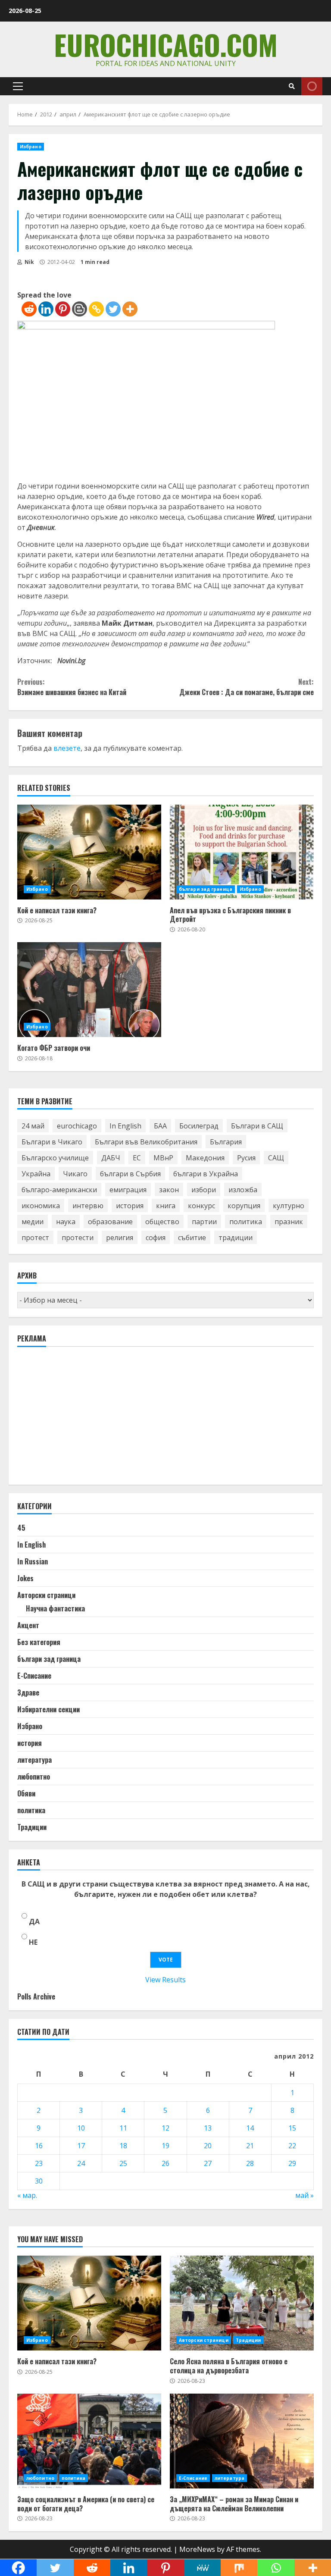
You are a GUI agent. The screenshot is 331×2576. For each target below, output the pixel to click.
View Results (165, 1980)
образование (110, 1222)
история (130, 1206)
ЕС (137, 1158)
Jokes (25, 1578)
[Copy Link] (96, 309)
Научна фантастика (55, 1608)
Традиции (32, 1827)
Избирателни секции (48, 1709)
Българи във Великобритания (146, 1142)
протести (78, 1238)
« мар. (27, 2195)
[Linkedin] (46, 309)
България (226, 1142)
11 (123, 2128)
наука (66, 1222)
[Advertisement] (82, 1420)
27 (208, 2163)
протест (35, 1238)
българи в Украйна (206, 1174)
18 (123, 2146)
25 (123, 2163)
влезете (67, 748)
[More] (130, 309)
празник (289, 1222)
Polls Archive (36, 1996)
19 (165, 2146)
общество (162, 1222)
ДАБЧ (111, 1158)
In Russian (33, 1561)
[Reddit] (29, 309)
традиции (236, 1238)
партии (204, 1222)
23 (39, 2163)
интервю (88, 1206)
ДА (34, 1921)
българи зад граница (206, 889)
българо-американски (59, 1190)
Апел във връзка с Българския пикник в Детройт (242, 852)
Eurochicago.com (166, 44)
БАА (160, 1126)
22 (292, 2146)
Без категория (39, 1642)
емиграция (128, 1190)
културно (289, 1206)
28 (250, 2163)
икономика (41, 1206)
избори (204, 1190)
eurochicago (77, 1126)
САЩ (276, 1158)
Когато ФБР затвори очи (89, 990)
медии (33, 1222)
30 (39, 2181)
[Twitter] (113, 309)
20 (208, 2146)
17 (81, 2146)
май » (304, 2195)
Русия (246, 1158)
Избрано (31, 147)
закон (169, 1190)
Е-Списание (34, 1676)
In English (125, 1126)
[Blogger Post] (80, 309)
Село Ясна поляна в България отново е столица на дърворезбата (242, 2303)
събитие (192, 1238)
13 (208, 2128)
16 (39, 2146)
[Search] (292, 86)
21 (250, 2146)
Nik (29, 262)
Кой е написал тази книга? (89, 852)
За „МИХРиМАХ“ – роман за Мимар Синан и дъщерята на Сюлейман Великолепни (242, 2441)
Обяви (26, 1793)
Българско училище (55, 1158)
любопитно (34, 1777)
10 (81, 2128)
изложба (243, 1190)
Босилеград (199, 1126)
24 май (33, 1126)
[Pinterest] (63, 309)
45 (21, 1528)
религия (120, 1238)
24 (81, 2163)
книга (166, 1206)
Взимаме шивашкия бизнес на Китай (72, 687)
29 (292, 2163)
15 (292, 2128)
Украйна (36, 1174)
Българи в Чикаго (52, 1142)
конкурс (201, 1206)
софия (156, 1238)
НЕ (33, 1942)
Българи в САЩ (257, 1126)
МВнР (163, 1158)
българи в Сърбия (130, 1174)
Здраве (28, 1692)
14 (250, 2128)
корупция (244, 1206)
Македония (205, 1158)
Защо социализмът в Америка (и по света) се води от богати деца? (89, 2441)
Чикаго (75, 1174)
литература (34, 1760)
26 (165, 2163)
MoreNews (197, 2549)
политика (246, 1222)
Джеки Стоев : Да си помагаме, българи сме (247, 687)
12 (165, 2128)
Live (312, 86)
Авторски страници (46, 1595)
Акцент (28, 1625)
